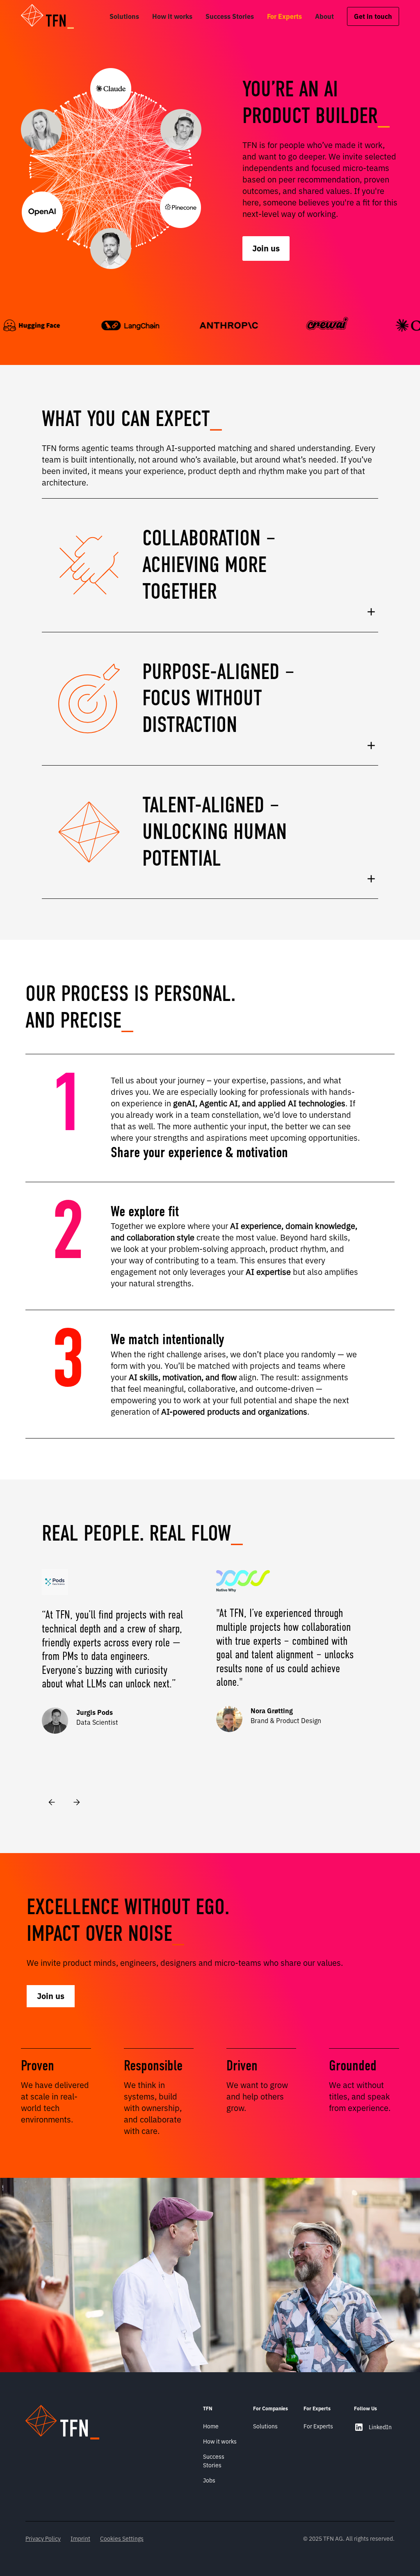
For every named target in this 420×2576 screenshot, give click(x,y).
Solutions (124, 16)
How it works (172, 16)
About (324, 16)
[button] (53, 16)
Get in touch (373, 16)
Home (211, 2426)
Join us (266, 248)
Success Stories (230, 16)
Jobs (209, 2480)
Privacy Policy (43, 2539)
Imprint (80, 2539)
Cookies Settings (122, 2539)
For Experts (284, 16)
